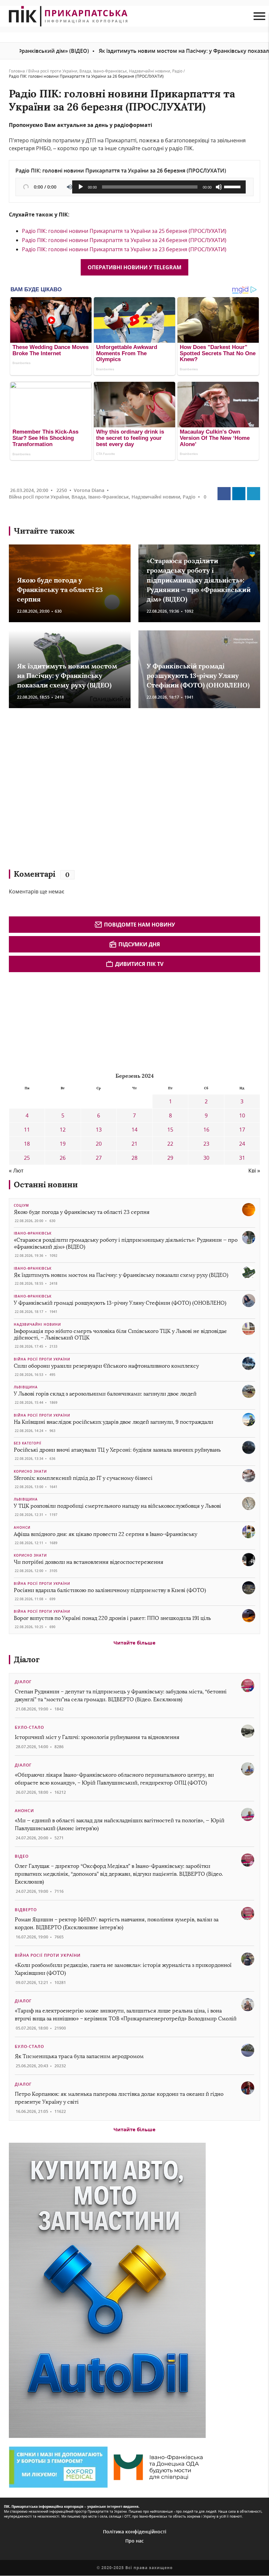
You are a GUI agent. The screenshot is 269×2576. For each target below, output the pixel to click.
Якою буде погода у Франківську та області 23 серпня (60, 590)
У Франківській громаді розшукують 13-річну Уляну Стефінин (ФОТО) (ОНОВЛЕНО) (198, 676)
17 (242, 1130)
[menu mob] (259, 16)
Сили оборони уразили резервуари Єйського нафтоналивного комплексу (106, 1366)
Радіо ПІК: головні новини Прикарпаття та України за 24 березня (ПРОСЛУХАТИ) (124, 240)
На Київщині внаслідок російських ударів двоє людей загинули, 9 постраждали (114, 1422)
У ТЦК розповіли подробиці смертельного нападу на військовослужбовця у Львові (117, 1506)
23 (206, 1144)
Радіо (177, 71)
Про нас (134, 2541)
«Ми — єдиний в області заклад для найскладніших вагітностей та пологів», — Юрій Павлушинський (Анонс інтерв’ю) (120, 1824)
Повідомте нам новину (139, 925)
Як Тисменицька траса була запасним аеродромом (79, 2056)
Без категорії (28, 1443)
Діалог (27, 1659)
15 (170, 1130)
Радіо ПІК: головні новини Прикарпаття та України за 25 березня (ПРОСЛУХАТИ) (124, 231)
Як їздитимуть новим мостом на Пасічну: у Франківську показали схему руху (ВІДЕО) (136, 51)
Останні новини (46, 1185)
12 (63, 1130)
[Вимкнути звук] (219, 187)
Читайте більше (134, 1643)
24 (242, 1144)
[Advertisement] (104, 792)
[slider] (233, 186)
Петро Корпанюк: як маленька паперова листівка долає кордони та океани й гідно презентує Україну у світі (119, 2098)
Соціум (21, 1205)
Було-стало (29, 1727)
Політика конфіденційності (135, 2532)
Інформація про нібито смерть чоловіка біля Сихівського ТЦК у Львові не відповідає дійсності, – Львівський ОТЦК (120, 1335)
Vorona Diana (89, 490)
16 (206, 1130)
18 (27, 1144)
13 (99, 1130)
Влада (85, 71)
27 (99, 1158)
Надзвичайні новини (150, 71)
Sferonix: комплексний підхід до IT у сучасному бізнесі (83, 1478)
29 (170, 1158)
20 (99, 1144)
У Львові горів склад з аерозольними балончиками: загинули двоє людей (105, 1394)
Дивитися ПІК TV (139, 964)
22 (170, 1144)
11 (27, 1130)
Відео (22, 1856)
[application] (159, 187)
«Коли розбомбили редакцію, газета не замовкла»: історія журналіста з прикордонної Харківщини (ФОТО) (123, 1969)
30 (206, 1158)
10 (242, 1115)
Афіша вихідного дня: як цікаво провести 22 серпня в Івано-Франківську (105, 1534)
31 (242, 1158)
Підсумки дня (139, 944)
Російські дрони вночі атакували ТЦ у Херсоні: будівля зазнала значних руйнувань (117, 1450)
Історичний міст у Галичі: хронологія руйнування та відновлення (98, 1737)
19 (63, 1144)
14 (134, 1130)
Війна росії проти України (53, 71)
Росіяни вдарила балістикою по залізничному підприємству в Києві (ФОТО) (110, 1590)
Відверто (26, 1910)
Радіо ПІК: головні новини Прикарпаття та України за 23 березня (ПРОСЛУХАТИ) (124, 249)
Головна (17, 71)
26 (63, 1158)
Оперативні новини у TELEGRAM (134, 267)
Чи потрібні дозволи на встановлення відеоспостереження (89, 1562)
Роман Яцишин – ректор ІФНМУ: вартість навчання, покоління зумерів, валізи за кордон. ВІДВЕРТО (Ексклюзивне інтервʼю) (117, 1923)
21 (134, 1144)
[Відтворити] (81, 187)
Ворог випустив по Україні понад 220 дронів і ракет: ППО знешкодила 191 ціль (112, 1618)
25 (27, 1158)
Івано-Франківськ (110, 71)
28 (134, 1158)
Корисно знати (30, 1471)
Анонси (22, 1527)
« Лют (16, 1171)
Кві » (254, 1171)
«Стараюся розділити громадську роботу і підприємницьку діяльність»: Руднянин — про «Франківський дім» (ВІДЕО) (199, 580)
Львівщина (26, 1387)
